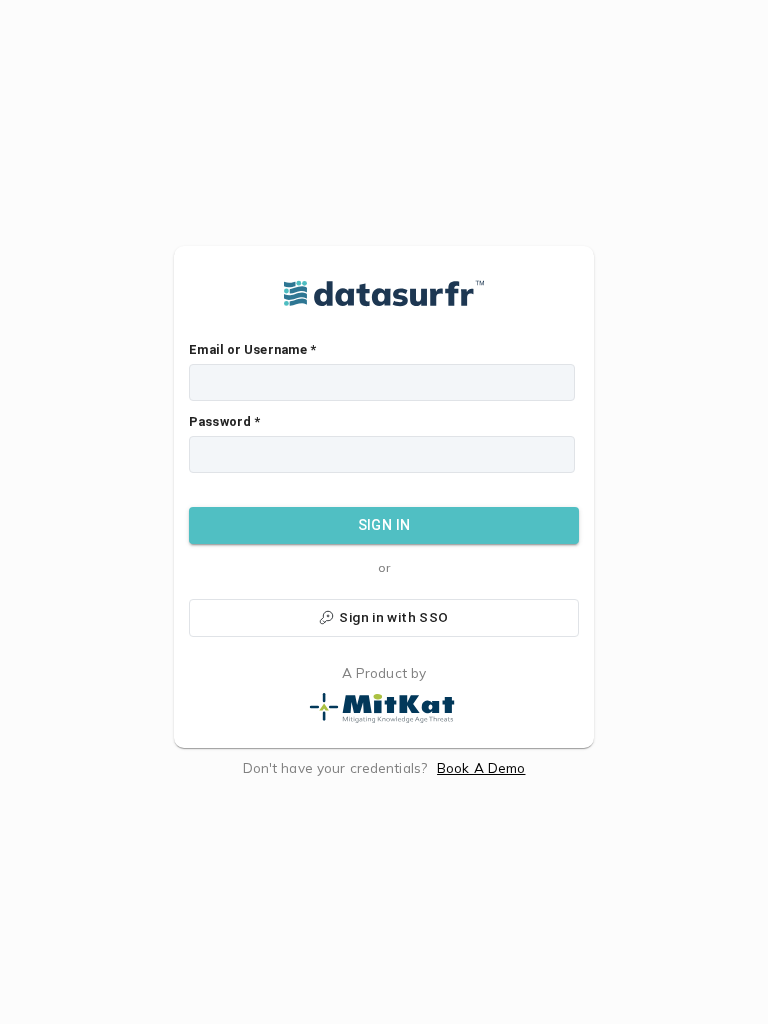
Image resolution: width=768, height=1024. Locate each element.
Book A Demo (481, 767)
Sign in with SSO (393, 617)
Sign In (384, 525)
